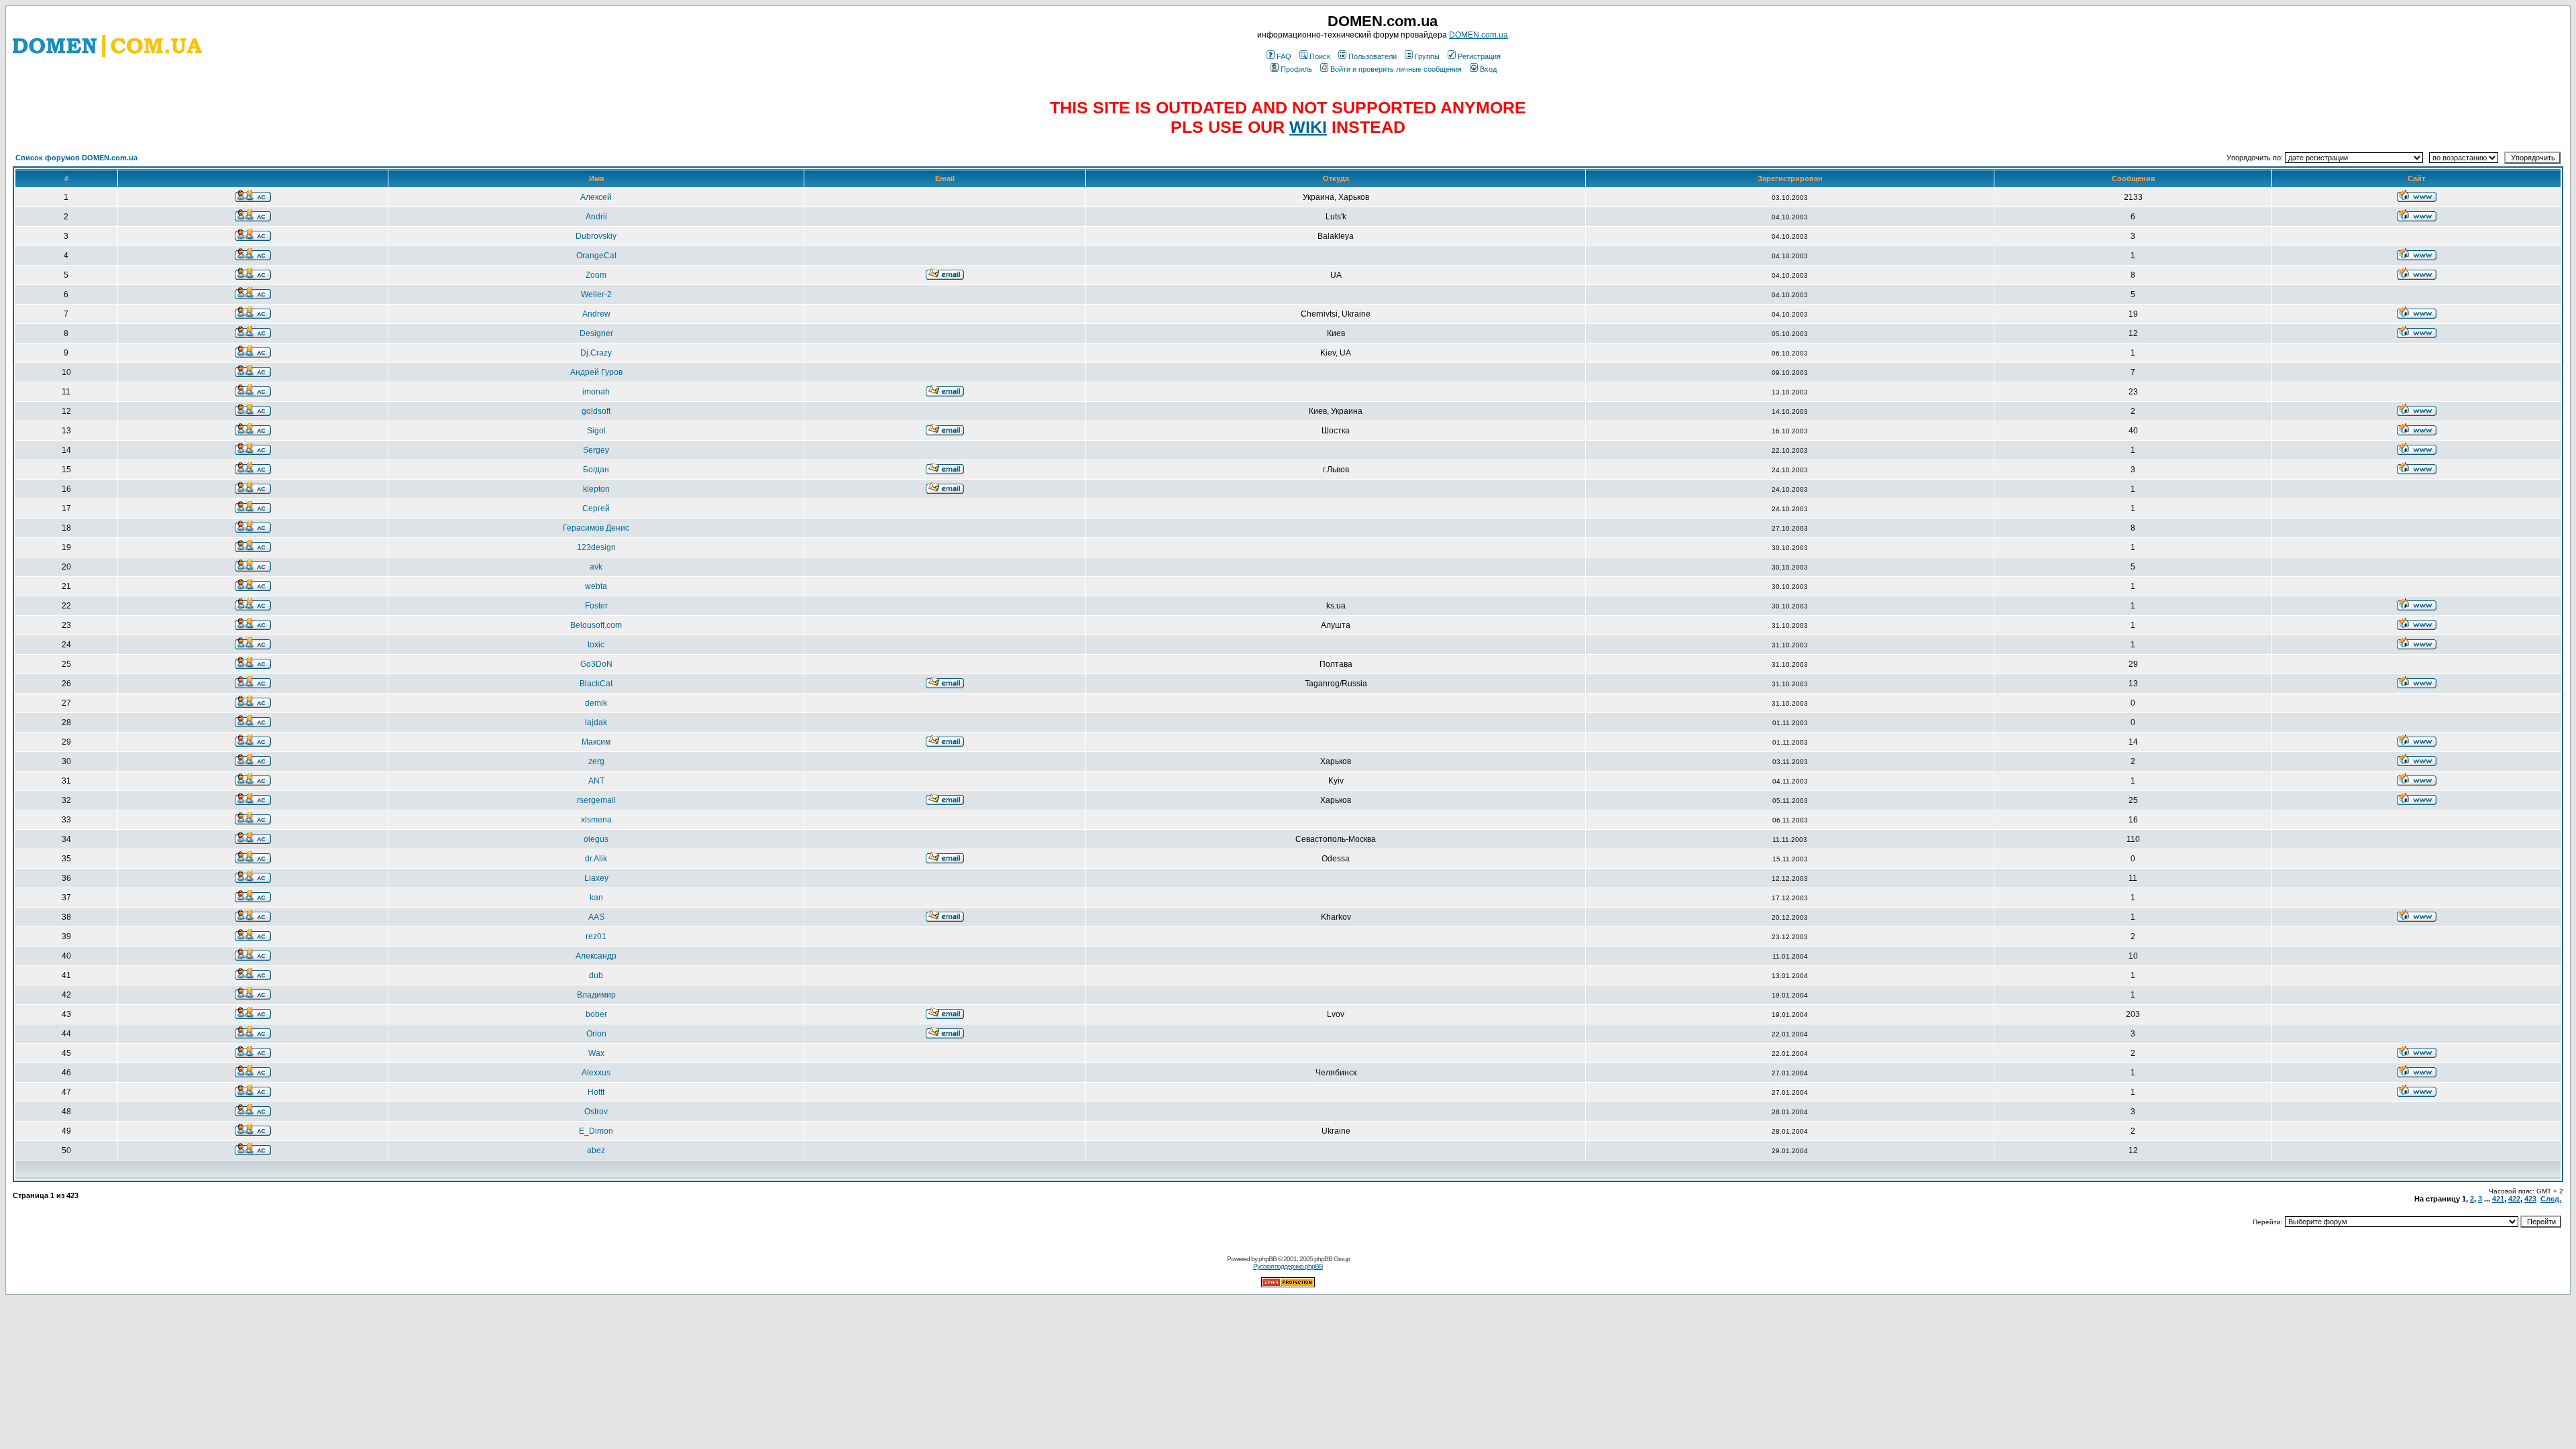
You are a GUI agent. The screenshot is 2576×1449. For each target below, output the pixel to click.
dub (596, 975)
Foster (596, 606)
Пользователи (1373, 56)
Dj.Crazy (596, 353)
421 (2498, 1199)
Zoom (596, 275)
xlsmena (596, 820)
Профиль (1296, 69)
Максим (596, 742)
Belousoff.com (596, 625)
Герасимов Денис (596, 528)
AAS (596, 917)
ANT (596, 781)
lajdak (596, 722)
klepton (596, 489)
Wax (596, 1053)
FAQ (1284, 56)
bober (596, 1014)
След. (2551, 1199)
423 (2530, 1199)
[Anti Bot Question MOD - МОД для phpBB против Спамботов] (1288, 1285)
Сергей (596, 508)
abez (596, 1150)
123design (596, 547)
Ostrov (596, 1112)
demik (596, 703)
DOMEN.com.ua (1479, 35)
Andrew (596, 314)
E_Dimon (596, 1131)
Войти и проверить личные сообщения (1396, 69)
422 (2514, 1199)
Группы (1427, 56)
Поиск (1320, 56)
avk (596, 567)
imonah (596, 392)
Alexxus (596, 1073)
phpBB (1268, 1259)
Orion (596, 1034)
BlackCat (596, 684)
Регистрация (1479, 56)
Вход (1488, 69)
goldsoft (596, 411)
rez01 (596, 936)
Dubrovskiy (596, 236)
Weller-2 (596, 294)
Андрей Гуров (596, 372)
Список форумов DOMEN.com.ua (76, 158)
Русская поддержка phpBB (1288, 1266)
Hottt (596, 1092)
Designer (596, 333)
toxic (596, 645)
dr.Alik (596, 859)
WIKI (1308, 127)
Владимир (596, 995)
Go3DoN (596, 664)
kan (596, 898)
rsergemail (596, 800)
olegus (596, 839)
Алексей (596, 197)
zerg (596, 761)
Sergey (596, 450)
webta (596, 586)
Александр (596, 956)
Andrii (596, 217)
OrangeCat (596, 256)
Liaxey (596, 878)
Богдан (596, 470)
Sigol (596, 431)
